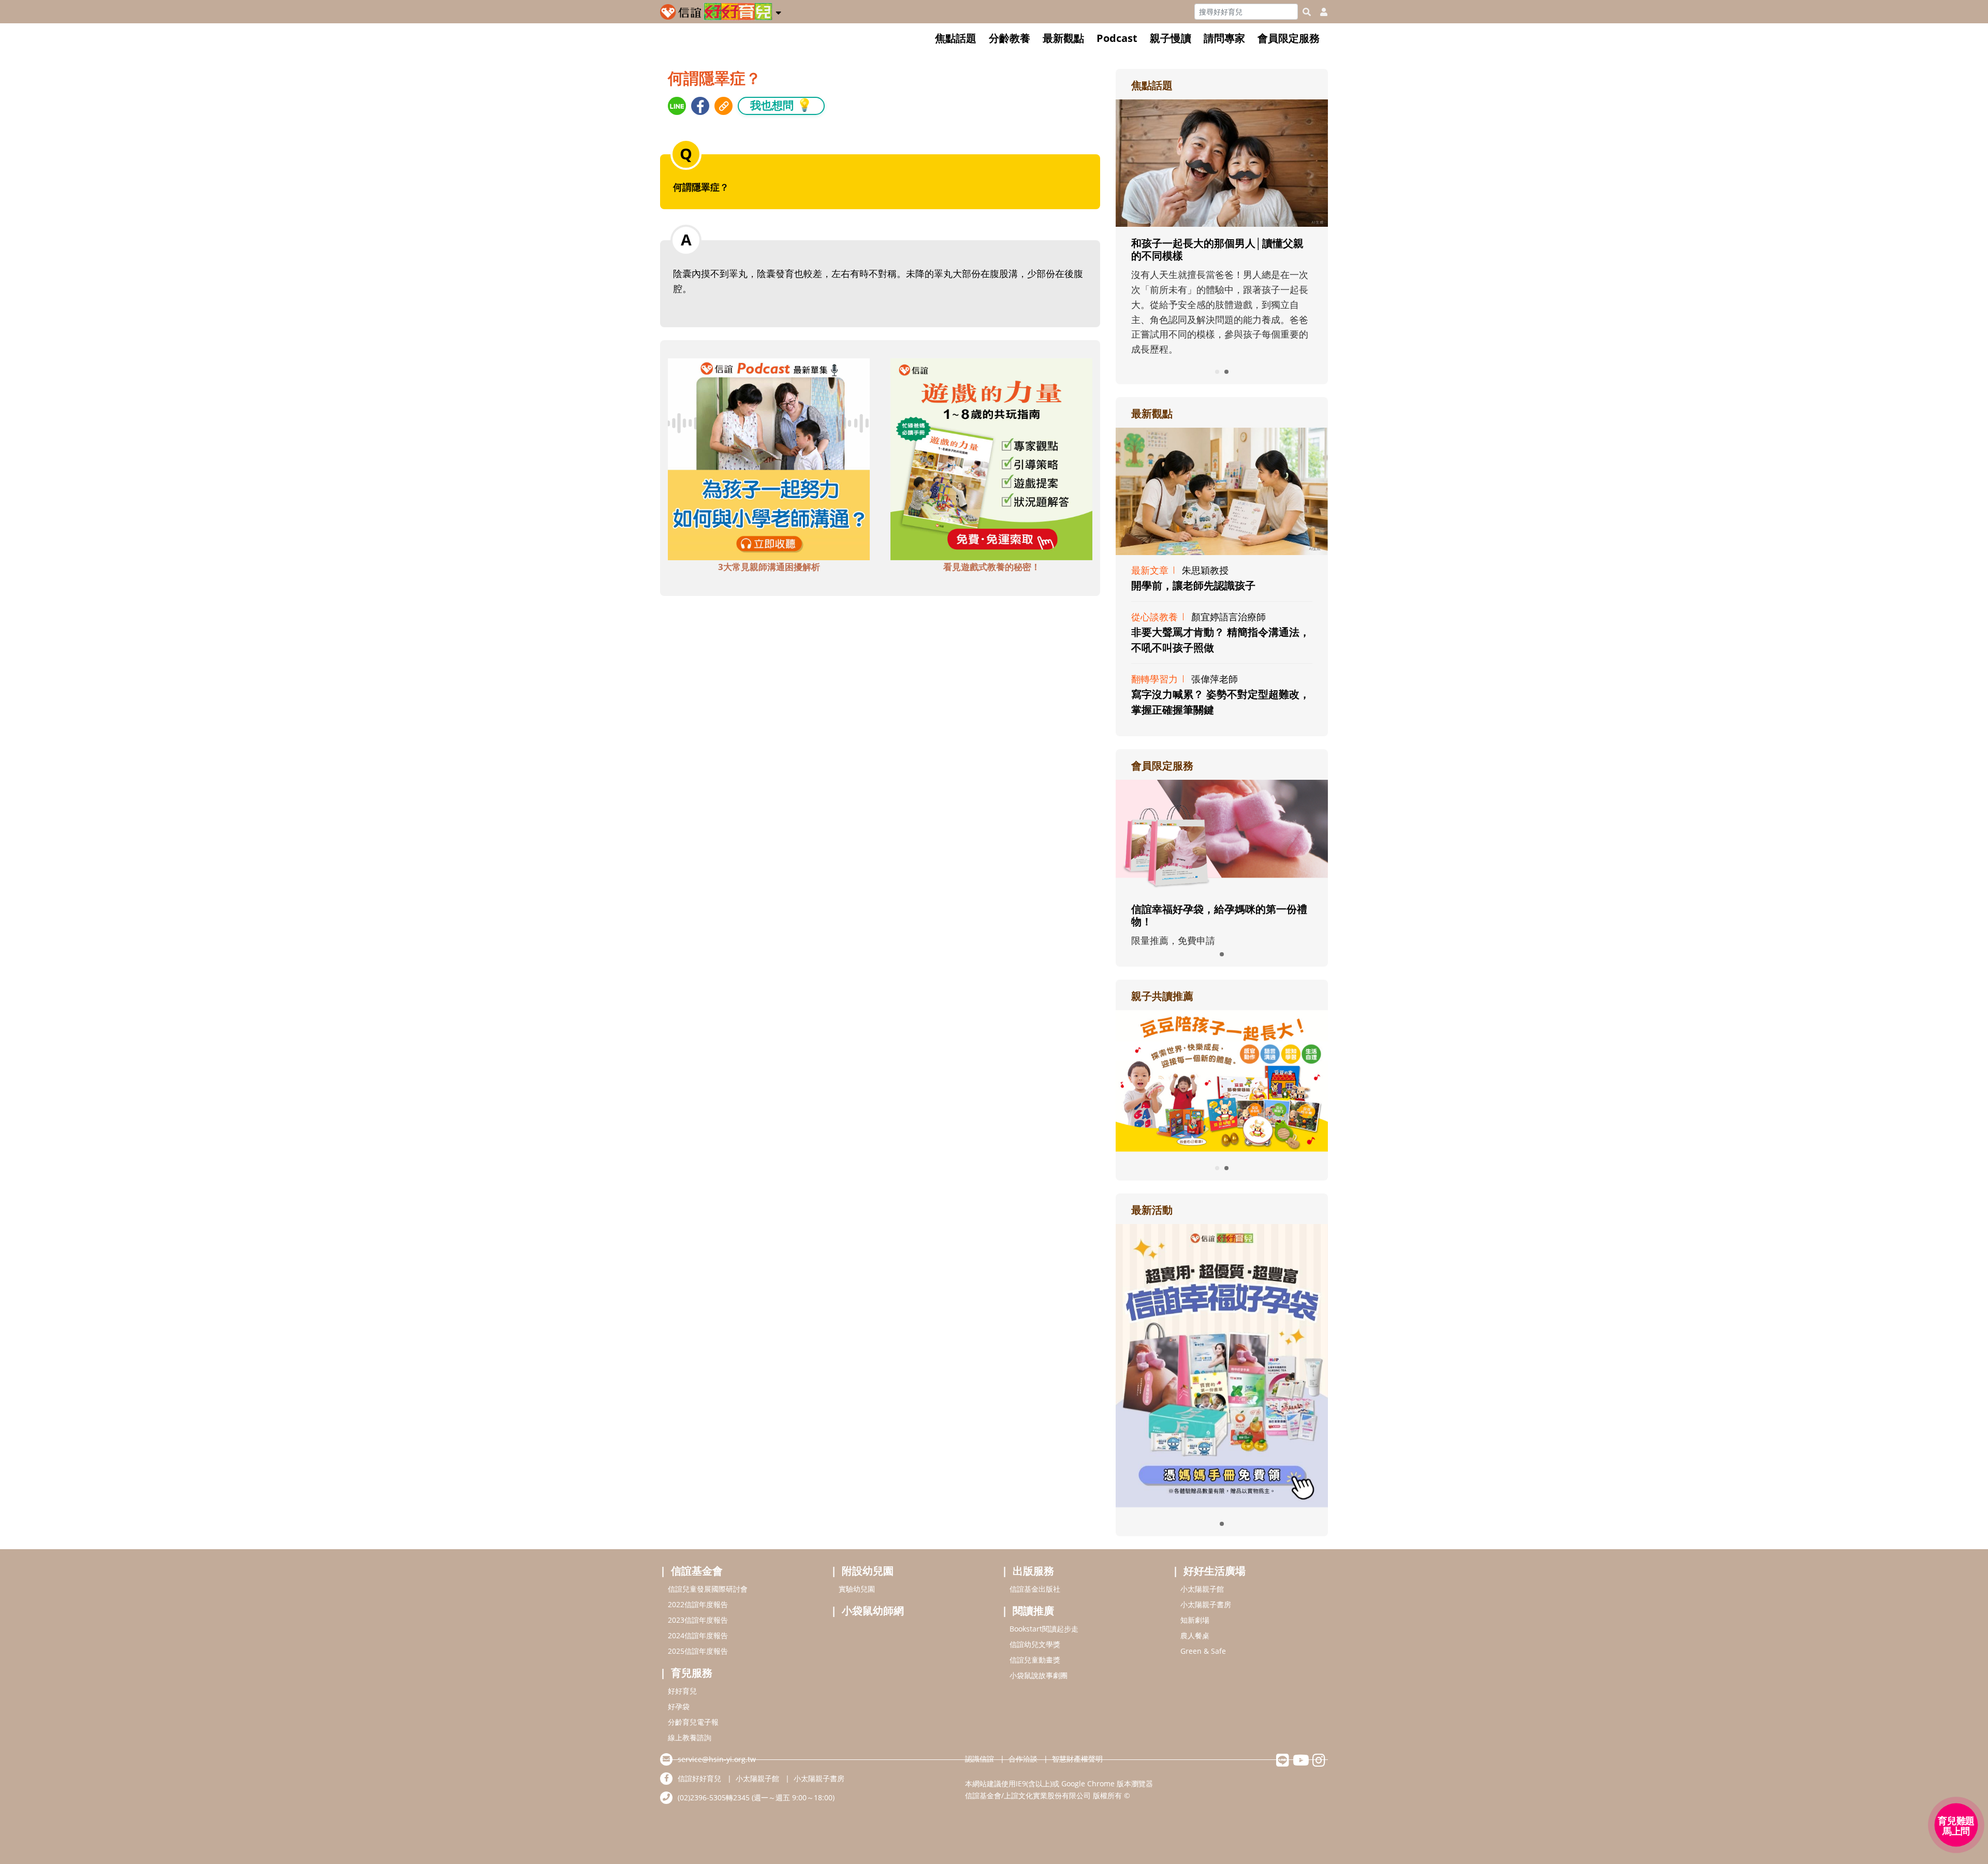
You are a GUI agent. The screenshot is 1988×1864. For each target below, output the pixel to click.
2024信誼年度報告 (698, 1635)
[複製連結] (723, 106)
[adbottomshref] (769, 458)
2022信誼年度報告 (698, 1604)
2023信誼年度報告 (698, 1620)
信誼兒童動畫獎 (1035, 1660)
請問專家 (1224, 38)
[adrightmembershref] (1222, 835)
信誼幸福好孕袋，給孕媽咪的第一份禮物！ (1219, 915)
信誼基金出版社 (1035, 1589)
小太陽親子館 (1202, 1589)
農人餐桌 (1195, 1635)
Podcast (1117, 38)
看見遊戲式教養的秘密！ (992, 567)
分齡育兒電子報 (693, 1722)
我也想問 (781, 105)
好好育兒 (682, 1691)
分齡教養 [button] (1010, 38)
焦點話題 (956, 38)
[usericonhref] (1320, 12)
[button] (778, 11)
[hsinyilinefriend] (1283, 1763)
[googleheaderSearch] (1307, 12)
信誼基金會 (697, 1571)
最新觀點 (1063, 38)
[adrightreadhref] (1222, 1080)
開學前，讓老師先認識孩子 (1193, 585)
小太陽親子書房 (1206, 1604)
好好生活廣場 (1215, 1571)
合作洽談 (1023, 1759)
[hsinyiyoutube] (1301, 1763)
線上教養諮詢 (690, 1737)
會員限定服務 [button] (1289, 38)
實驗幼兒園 (857, 1589)
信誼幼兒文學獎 (1035, 1644)
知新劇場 (1195, 1620)
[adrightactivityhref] (1222, 1364)
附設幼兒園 (868, 1571)
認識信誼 (980, 1759)
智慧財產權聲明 (1077, 1759)
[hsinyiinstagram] (1319, 1763)
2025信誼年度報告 (698, 1651)
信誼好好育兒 (699, 1778)
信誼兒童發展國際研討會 (708, 1589)
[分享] (677, 106)
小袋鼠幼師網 (873, 1611)
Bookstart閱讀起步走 (1044, 1629)
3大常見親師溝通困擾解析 (769, 567)
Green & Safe (1203, 1651)
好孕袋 (679, 1706)
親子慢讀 (1171, 38)
